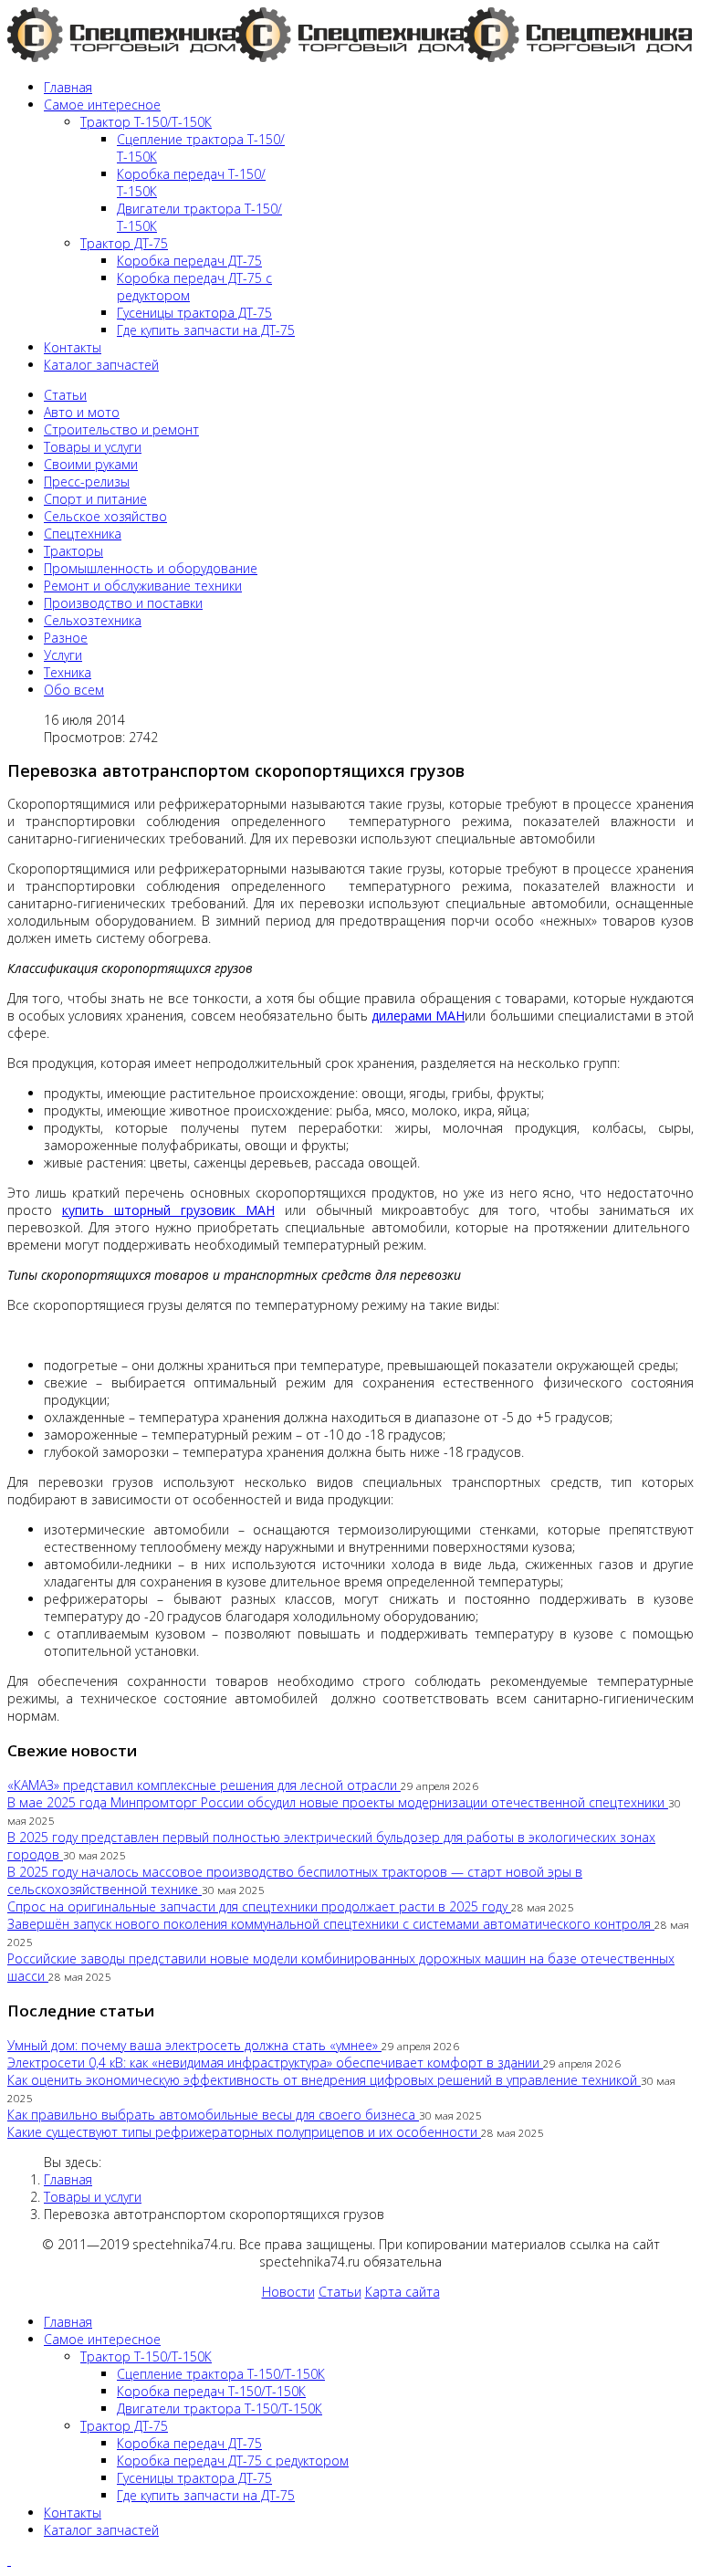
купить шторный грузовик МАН (168, 1210)
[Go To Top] (9, 2560)
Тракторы (73, 551)
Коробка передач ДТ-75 (189, 261)
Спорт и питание (95, 499)
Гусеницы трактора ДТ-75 (194, 313)
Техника (68, 672)
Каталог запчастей (101, 365)
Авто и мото (82, 412)
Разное (66, 638)
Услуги (63, 655)
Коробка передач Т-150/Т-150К (211, 2391)
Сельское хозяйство (105, 516)
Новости (288, 2292)
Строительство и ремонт (121, 429)
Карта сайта (403, 2292)
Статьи (65, 395)
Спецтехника (83, 534)
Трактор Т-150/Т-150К (146, 122)
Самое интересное (102, 105)
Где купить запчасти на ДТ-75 (206, 330)
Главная (68, 87)
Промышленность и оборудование (151, 568)
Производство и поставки (123, 603)
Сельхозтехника (93, 620)
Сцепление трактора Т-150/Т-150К (221, 2374)
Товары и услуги (93, 447)
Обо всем (74, 690)
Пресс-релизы (87, 482)
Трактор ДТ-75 (124, 243)
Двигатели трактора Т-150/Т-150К (220, 2408)
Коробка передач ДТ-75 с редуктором (233, 2461)
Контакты (73, 347)
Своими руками (91, 464)
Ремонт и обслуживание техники (143, 586)
